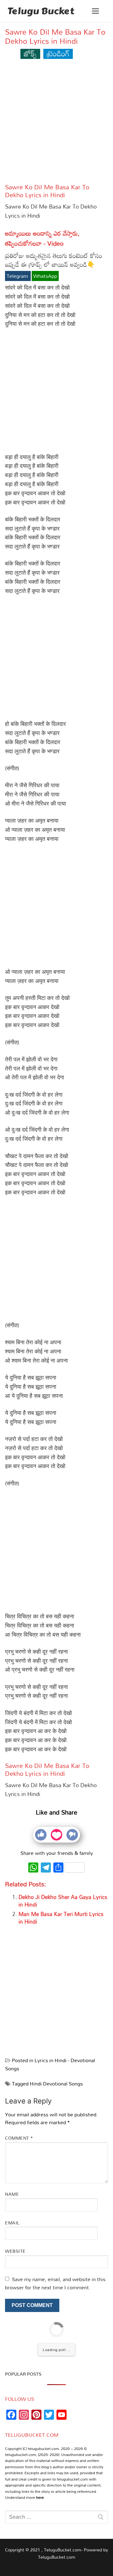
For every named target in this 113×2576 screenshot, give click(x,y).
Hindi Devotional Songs (56, 2084)
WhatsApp (45, 276)
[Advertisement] (56, 124)
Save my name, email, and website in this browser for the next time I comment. (55, 2283)
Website (15, 2251)
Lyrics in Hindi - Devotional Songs (50, 2064)
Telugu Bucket (41, 11)
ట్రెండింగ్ (58, 53)
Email (12, 2223)
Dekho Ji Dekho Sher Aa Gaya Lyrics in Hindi (63, 1901)
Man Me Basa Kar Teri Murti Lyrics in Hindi (61, 1918)
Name (12, 2194)
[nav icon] (95, 11)
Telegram (18, 276)
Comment (19, 2138)
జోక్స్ (30, 53)
